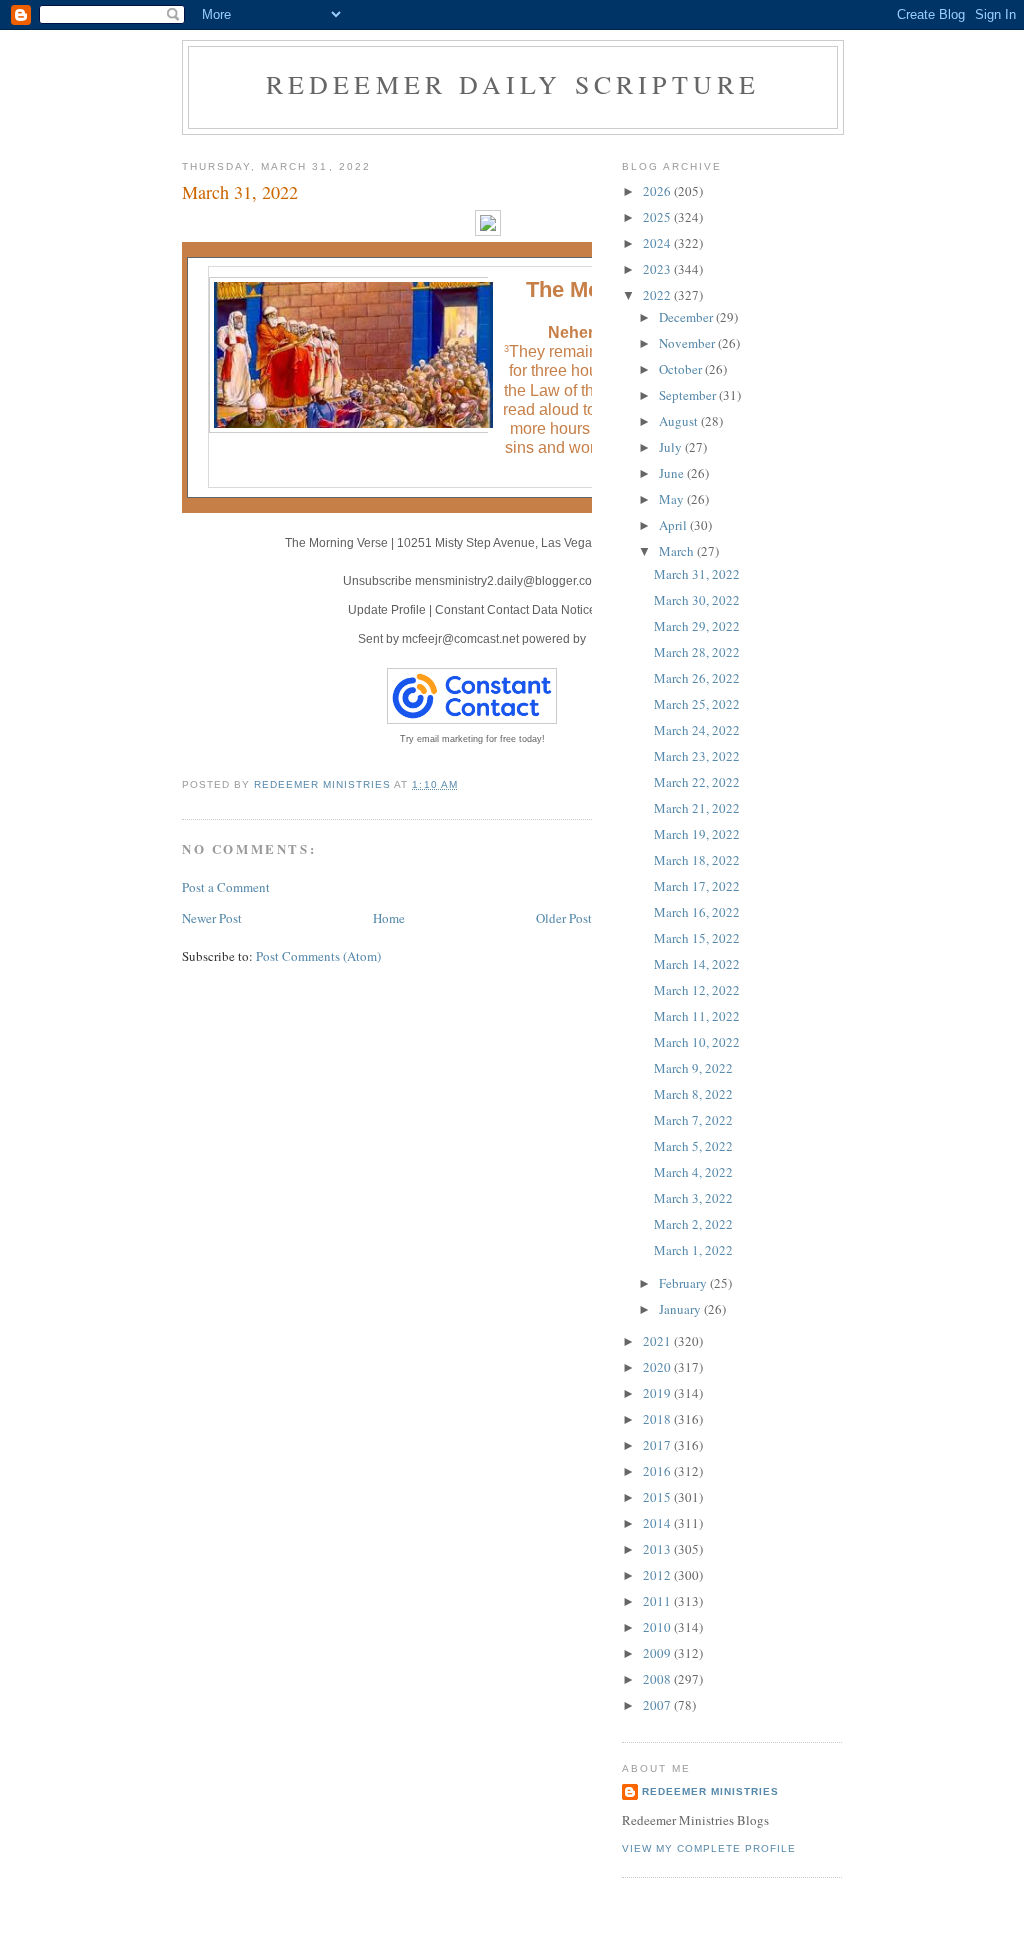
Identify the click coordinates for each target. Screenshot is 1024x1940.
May (673, 499)
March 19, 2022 (697, 834)
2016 (658, 1471)
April (674, 525)
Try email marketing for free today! (472, 739)
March (678, 551)
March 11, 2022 (697, 1016)
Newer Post (212, 918)
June (673, 473)
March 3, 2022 (693, 1198)
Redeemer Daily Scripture (513, 84)
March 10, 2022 (697, 1042)
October (682, 369)
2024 (658, 243)
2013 (658, 1549)
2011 (658, 1601)
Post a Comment (226, 887)
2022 (658, 295)
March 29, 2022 (697, 626)
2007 (658, 1705)
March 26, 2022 (697, 678)
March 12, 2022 (697, 990)
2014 (658, 1523)
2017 (658, 1445)
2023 (658, 269)
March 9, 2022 (693, 1068)
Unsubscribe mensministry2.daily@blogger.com (472, 581)
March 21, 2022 (697, 808)
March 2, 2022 (693, 1224)
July (672, 447)
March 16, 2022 (697, 912)
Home (389, 918)
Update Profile (387, 610)
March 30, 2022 (697, 600)
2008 (658, 1679)
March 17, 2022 (697, 886)
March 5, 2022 (693, 1146)
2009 (658, 1653)
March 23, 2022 (697, 756)
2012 (658, 1575)
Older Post (564, 918)
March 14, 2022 (697, 964)
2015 (658, 1497)
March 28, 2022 (697, 652)
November (688, 343)
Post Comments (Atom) (318, 956)
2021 (658, 1341)
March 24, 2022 (697, 730)
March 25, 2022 (697, 704)
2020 (658, 1367)
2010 (658, 1627)
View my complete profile (709, 1848)
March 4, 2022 (693, 1172)
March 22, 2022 (697, 782)
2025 (658, 217)
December (687, 317)
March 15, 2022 (697, 938)
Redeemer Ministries (710, 1791)
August (680, 421)
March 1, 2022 (693, 1250)
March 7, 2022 (693, 1120)
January (681, 1309)
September (689, 395)
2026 (658, 191)
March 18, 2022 (697, 860)
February (684, 1283)
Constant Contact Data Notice (515, 610)
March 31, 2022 (697, 574)
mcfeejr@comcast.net (460, 639)
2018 (658, 1419)
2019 (658, 1393)
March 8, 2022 (693, 1094)
